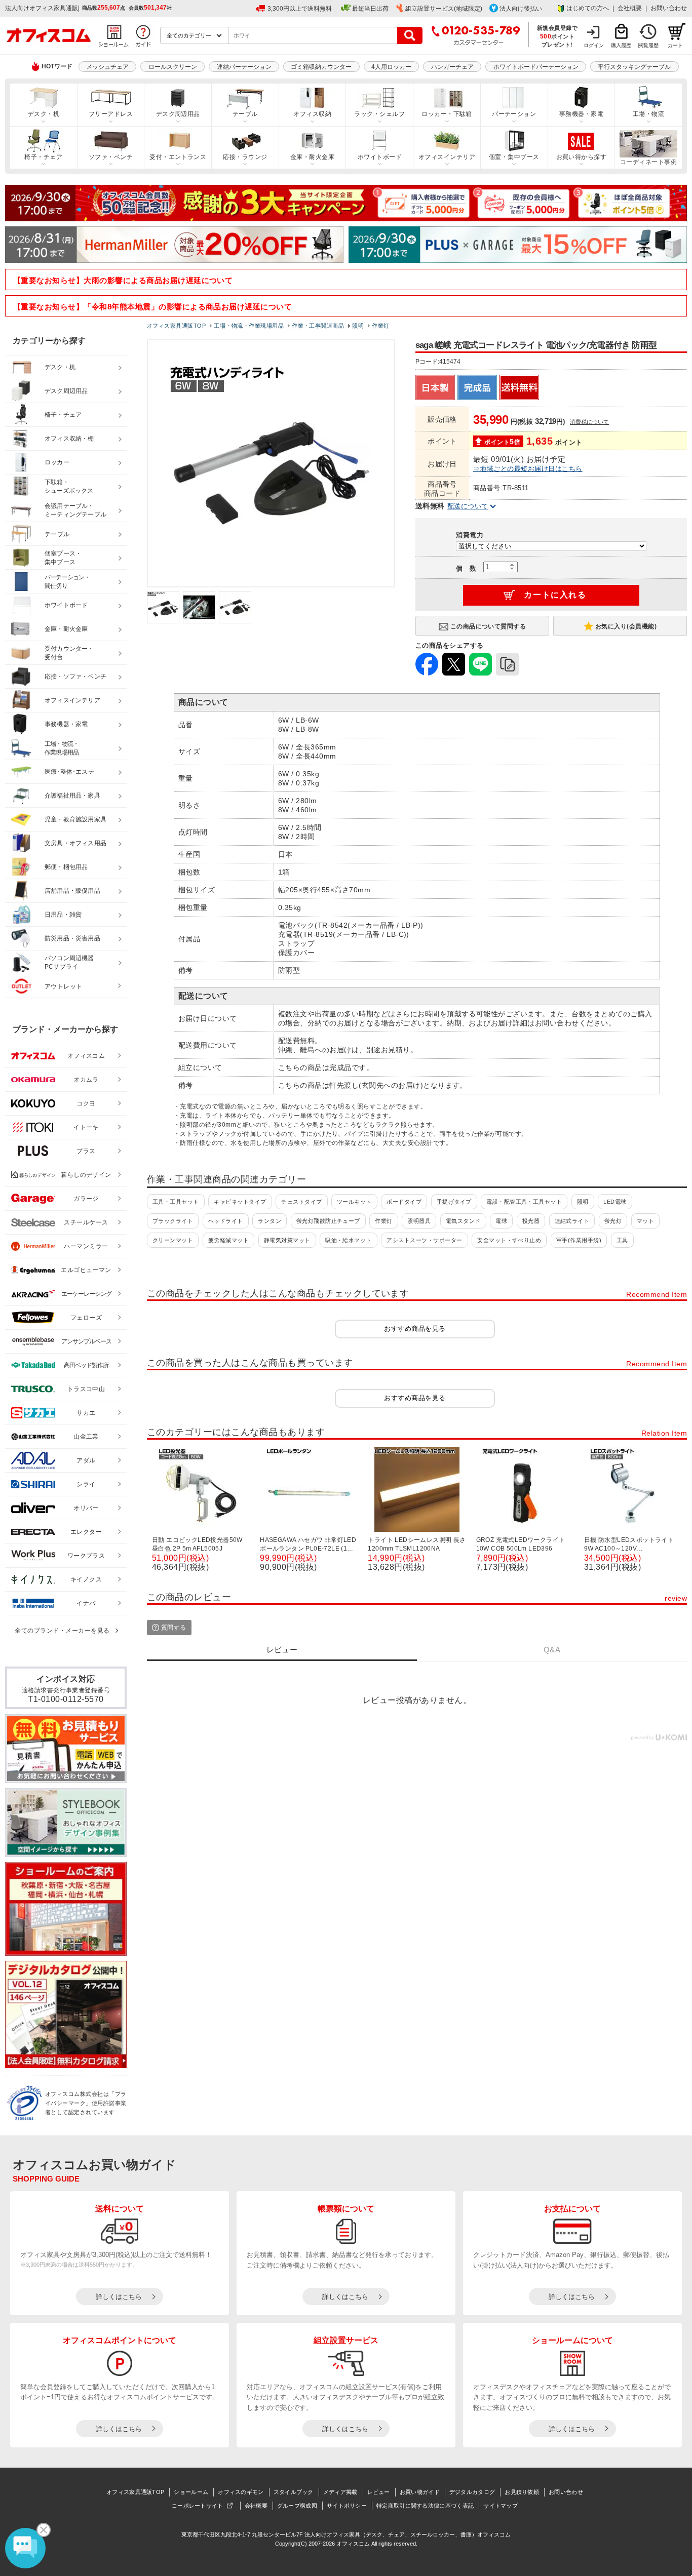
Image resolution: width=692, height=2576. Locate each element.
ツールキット (354, 1202)
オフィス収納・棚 (69, 439)
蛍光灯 (613, 1221)
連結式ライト (572, 1221)
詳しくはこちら (119, 2297)
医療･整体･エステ (69, 772)
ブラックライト (173, 1221)
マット (645, 1221)
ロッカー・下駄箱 (447, 114)
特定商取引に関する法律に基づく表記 (425, 2506)
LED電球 (615, 1202)
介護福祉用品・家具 (72, 796)
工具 (622, 1240)
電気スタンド (463, 1221)
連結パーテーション (244, 67)
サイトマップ (501, 2506)
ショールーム (191, 2492)
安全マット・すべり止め (509, 1240)
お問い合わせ (669, 8)
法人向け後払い (521, 9)
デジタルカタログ (472, 2492)
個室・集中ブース (514, 157)
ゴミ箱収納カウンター (321, 67)
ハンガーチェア (452, 67)
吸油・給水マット (349, 1240)
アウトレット (64, 986)
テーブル (245, 114)
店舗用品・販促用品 (72, 891)
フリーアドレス (111, 114)
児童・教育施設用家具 (75, 819)
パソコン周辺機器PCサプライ (69, 962)
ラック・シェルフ (379, 114)
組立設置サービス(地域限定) (444, 9)
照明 (583, 1202)
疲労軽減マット (228, 1240)
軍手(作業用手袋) (579, 1240)
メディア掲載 (340, 2492)
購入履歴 (621, 45)
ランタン (270, 1221)
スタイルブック (294, 2492)
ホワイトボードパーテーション (536, 67)
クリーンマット (173, 1240)
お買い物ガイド (420, 2492)
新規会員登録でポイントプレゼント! (558, 36)
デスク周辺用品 (178, 114)
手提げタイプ (454, 1202)
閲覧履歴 (648, 45)
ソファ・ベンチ (111, 157)
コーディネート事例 (648, 162)
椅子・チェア (43, 157)
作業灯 (383, 1221)
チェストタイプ (301, 1202)
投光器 (531, 1221)
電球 (501, 1221)
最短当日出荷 (370, 9)
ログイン (594, 45)
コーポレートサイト (198, 2506)
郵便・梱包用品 (66, 867)
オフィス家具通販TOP (135, 2492)
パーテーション (514, 114)
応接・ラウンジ (245, 157)
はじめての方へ (588, 8)
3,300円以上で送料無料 (300, 9)
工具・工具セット (176, 1202)
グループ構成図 (297, 2506)
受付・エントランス (178, 157)
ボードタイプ (404, 1202)
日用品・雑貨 (63, 915)
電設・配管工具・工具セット (524, 1202)
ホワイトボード (380, 157)
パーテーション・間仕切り (67, 582)
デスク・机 (44, 114)
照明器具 (419, 1221)
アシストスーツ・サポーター (424, 1240)
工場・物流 (648, 114)
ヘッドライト (226, 1221)
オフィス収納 (312, 114)
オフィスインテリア (447, 157)
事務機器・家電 (581, 114)
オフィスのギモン (241, 2492)
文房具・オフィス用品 (75, 843)
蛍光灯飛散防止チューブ (328, 1221)
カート (675, 45)
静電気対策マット (287, 1240)
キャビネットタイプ (240, 1202)
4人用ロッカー (391, 67)
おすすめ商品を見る (415, 1329)
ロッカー (57, 462)
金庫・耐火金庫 (312, 157)
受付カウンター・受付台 (69, 653)
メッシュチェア (107, 67)
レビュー (379, 2492)
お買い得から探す (582, 157)
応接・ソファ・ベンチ (75, 677)
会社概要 (630, 8)
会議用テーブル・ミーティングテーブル (75, 510)
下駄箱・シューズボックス (69, 486)
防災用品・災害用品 (72, 938)
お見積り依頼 (522, 2492)
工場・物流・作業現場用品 (62, 748)
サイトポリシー (347, 2506)
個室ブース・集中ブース (63, 558)
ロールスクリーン (173, 67)
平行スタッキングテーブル (634, 67)
